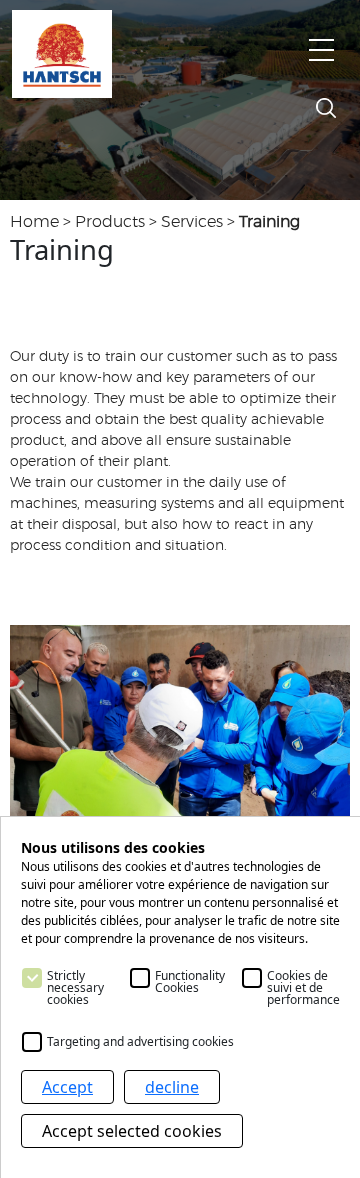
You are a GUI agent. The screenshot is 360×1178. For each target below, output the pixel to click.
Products (110, 222)
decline (172, 1087)
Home (34, 222)
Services (192, 222)
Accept (67, 1087)
